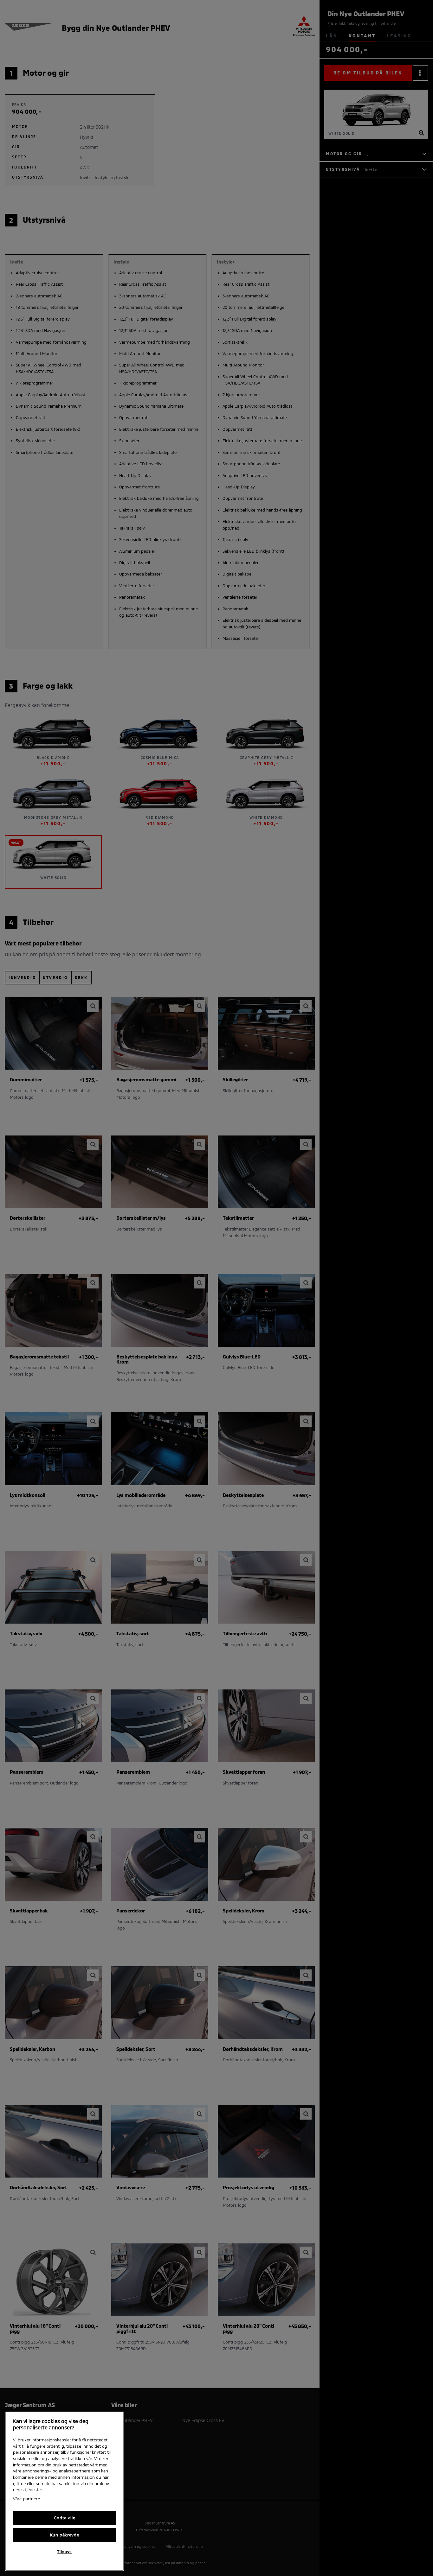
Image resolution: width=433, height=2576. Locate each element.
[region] (65, 2491)
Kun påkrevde (65, 2535)
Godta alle (65, 2518)
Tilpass (65, 2552)
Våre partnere (26, 2499)
